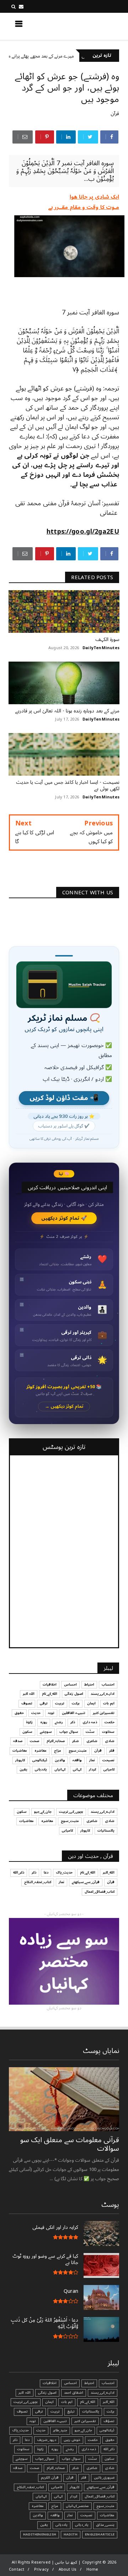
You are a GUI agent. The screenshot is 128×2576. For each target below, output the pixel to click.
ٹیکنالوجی (40, 1760)
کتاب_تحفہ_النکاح (38, 1882)
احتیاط (89, 1685)
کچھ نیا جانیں (91, 26)
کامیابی (109, 1769)
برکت (76, 1703)
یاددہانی (41, 1769)
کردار (92, 1769)
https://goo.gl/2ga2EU (83, 532)
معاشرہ (41, 1751)
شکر (76, 1741)
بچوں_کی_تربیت (71, 1812)
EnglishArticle (100, 2534)
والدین (60, 1760)
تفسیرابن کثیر (104, 1713)
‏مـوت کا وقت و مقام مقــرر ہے (84, 207)
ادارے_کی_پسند (103, 1694)
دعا (46, 1872)
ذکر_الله (19, 1872)
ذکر (73, 1722)
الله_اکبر (109, 1872)
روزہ (44, 1722)
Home (92, 2569)
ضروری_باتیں (104, 2478)
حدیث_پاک (64, 1872)
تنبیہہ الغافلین (74, 1713)
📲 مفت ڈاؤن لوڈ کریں (64, 1098)
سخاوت (108, 1732)
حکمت (110, 1722)
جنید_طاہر (60, 2430)
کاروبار (20, 1760)
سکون (27, 1732)
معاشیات (20, 1751)
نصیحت (108, 1760)
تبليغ (71, 2411)
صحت (34, 1741)
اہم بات (109, 1703)
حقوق (19, 1713)
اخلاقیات (50, 1685)
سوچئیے (46, 1732)
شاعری (92, 1741)
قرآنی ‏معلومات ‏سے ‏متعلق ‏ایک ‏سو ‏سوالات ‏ (70, 2144)
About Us (68, 2569)
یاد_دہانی (82, 2525)
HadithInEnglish (40, 2534)
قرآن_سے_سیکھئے (86, 1882)
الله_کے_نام (50, 1694)
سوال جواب (69, 1732)
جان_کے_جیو (43, 1812)
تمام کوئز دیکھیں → (64, 1406)
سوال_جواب (45, 2459)
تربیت (60, 1703)
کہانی (77, 1769)
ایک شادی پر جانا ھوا (94, 197)
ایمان (91, 1703)
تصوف (27, 1703)
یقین (23, 1769)
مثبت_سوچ (78, 1751)
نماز (92, 1760)
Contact (17, 2569)
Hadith (71, 2534)
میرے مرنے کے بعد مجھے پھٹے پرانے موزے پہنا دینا (57, 56)
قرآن (115, 114)
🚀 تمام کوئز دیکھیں (64, 1218)
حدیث (36, 1713)
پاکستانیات (106, 1831)
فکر (112, 1751)
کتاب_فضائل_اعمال (100, 1892)
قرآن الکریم (50, 2478)
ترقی (44, 1703)
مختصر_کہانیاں (77, 2506)
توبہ (51, 1713)
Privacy (41, 2569)
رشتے (59, 1722)
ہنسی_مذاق (105, 2525)
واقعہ (77, 1760)
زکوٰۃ (29, 1722)
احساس (70, 1685)
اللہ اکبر (29, 1694)
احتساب (108, 1685)
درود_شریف (47, 2440)
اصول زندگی (74, 1694)
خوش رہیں (72, 2440)
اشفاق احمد (74, 2393)
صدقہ (18, 1741)
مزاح (58, 1751)
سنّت (90, 1732)
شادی (110, 1741)
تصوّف (109, 2421)
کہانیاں (60, 1769)
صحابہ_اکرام (56, 1741)
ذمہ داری (90, 1722)
